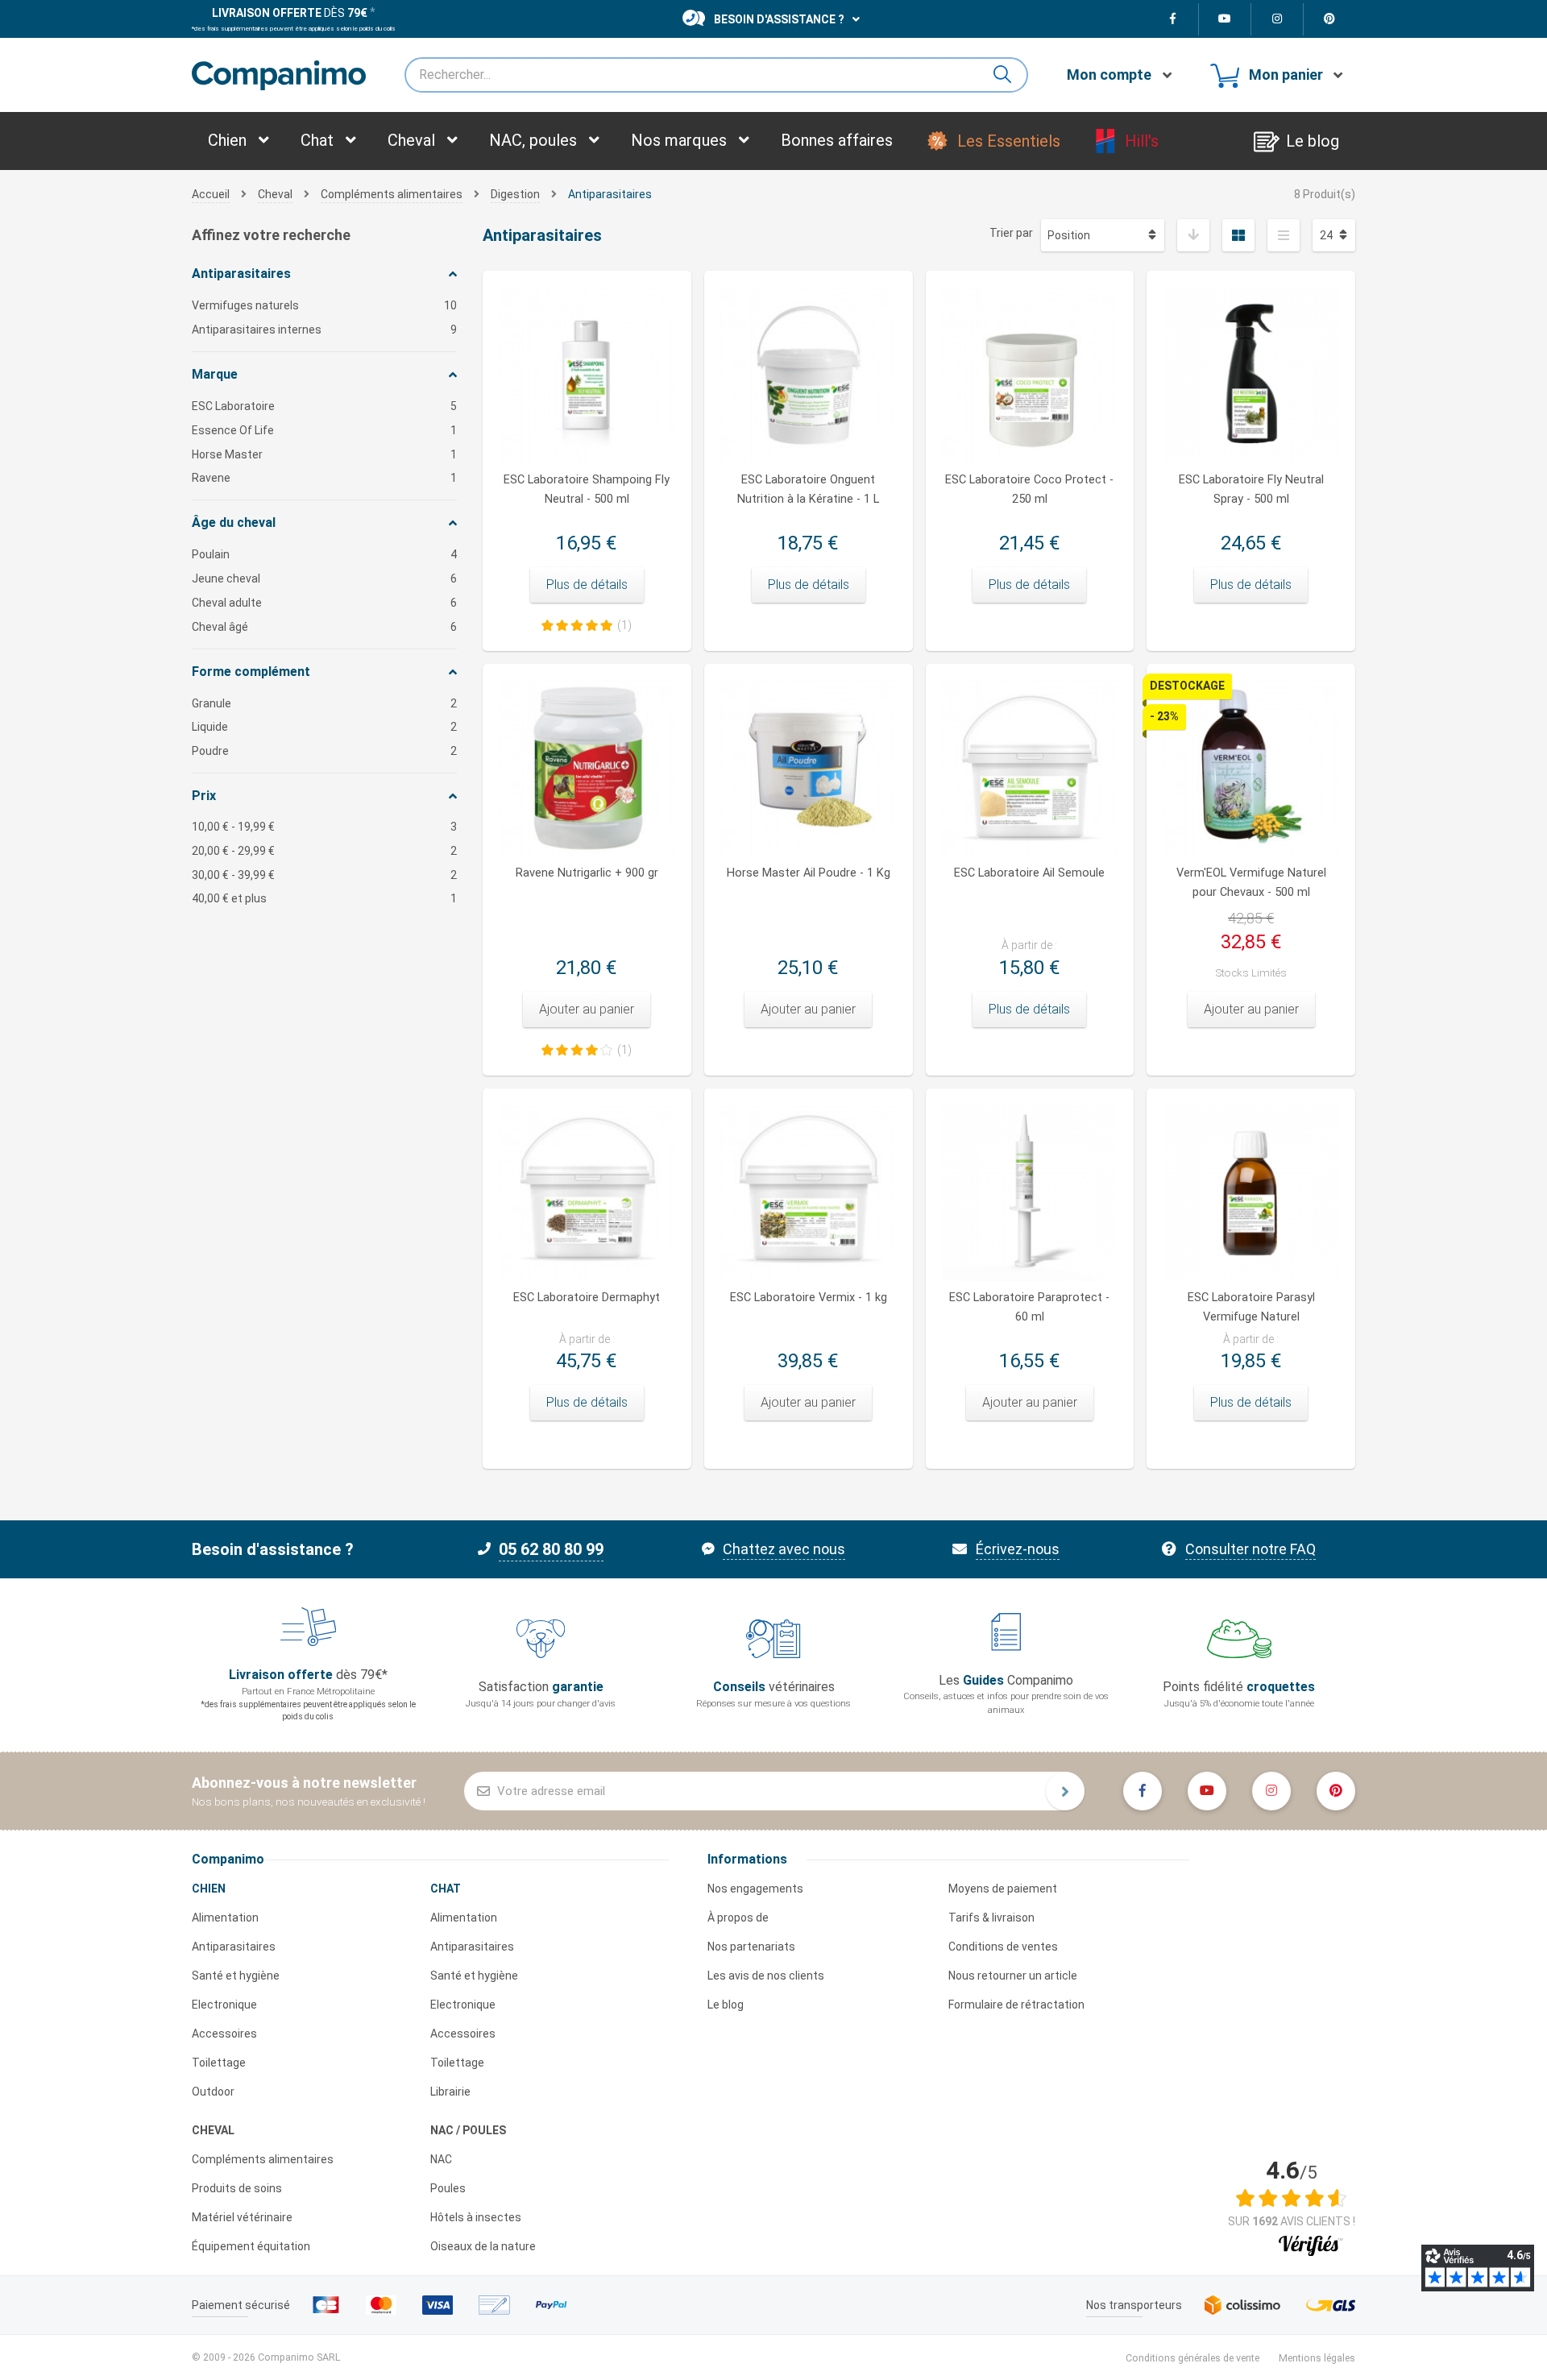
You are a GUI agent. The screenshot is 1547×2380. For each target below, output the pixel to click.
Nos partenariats (751, 1947)
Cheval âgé (324, 627)
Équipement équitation (251, 2246)
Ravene (324, 478)
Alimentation (225, 1918)
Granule (324, 703)
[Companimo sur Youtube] (1225, 19)
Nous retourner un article (1013, 1976)
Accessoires (224, 2034)
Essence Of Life (324, 430)
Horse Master (324, 454)
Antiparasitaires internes (324, 330)
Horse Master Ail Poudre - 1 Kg (809, 873)
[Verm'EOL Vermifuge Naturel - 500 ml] (1251, 768)
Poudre (324, 751)
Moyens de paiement (1003, 1889)
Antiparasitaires (234, 1947)
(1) (624, 625)
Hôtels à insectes (476, 2217)
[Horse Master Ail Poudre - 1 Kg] (809, 768)
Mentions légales (1317, 2358)
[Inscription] (1065, 1791)
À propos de (738, 1918)
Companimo (228, 1859)
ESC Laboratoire (324, 406)
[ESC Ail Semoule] (1030, 768)
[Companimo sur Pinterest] (1329, 19)
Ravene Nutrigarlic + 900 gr (587, 873)
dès (290, 13)
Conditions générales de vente (1192, 2358)
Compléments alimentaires (263, 2159)
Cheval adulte (324, 603)
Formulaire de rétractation (1016, 2005)
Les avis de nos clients (766, 1976)
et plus (324, 898)
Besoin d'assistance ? (779, 19)
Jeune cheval (324, 578)
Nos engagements (755, 1889)
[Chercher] (1009, 75)
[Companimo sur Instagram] (1277, 19)
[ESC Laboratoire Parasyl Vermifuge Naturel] (1251, 1193)
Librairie (450, 2092)
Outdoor (213, 2092)
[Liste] (1284, 235)
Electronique (224, 2005)
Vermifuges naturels (324, 305)
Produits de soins (237, 2188)
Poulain (324, 554)
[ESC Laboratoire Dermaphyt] (587, 1193)
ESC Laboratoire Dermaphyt (587, 1298)
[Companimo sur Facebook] (1173, 19)
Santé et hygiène (236, 1976)
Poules (448, 2188)
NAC (441, 2159)
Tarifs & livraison (991, 1918)
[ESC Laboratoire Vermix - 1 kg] (809, 1193)
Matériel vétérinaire (242, 2217)
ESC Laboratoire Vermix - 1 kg (809, 1298)
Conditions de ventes (1003, 1947)
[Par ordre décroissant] (1193, 235)
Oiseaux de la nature (483, 2246)
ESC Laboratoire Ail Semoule (1029, 873)
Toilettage (219, 2063)
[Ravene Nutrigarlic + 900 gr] (587, 768)
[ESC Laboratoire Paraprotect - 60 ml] (1030, 1193)
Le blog (726, 2005)
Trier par (1011, 233)
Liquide (324, 727)
